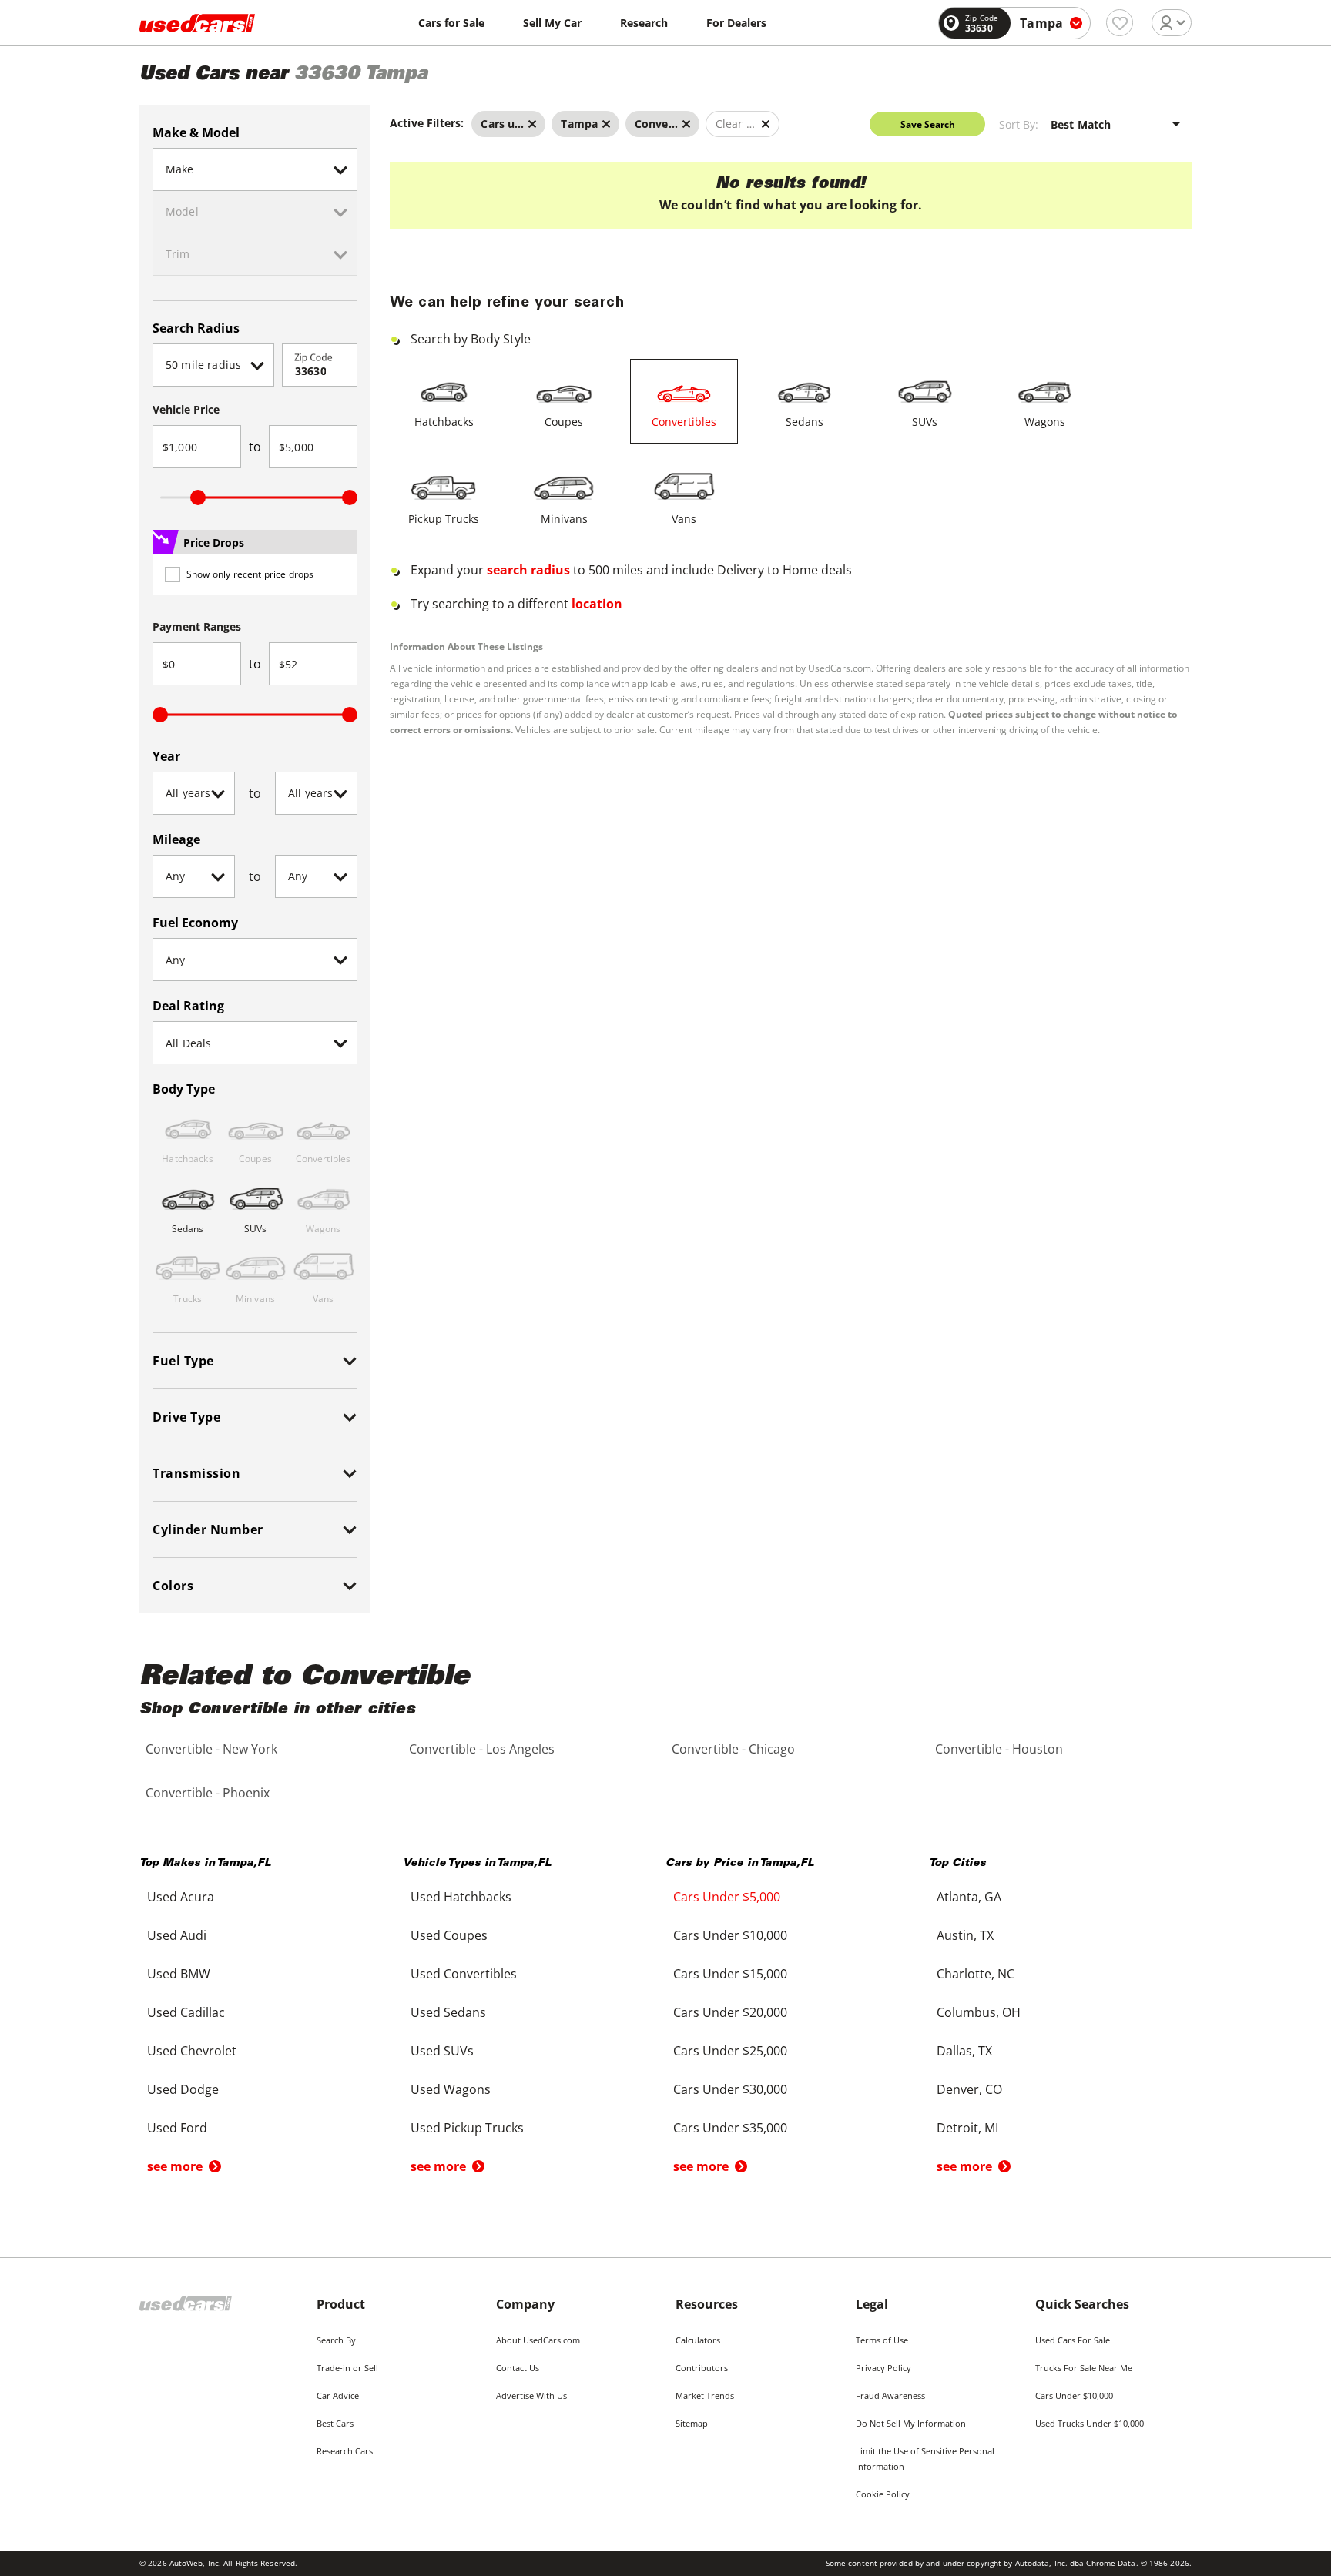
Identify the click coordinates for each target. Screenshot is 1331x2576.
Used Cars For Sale (1073, 2340)
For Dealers (736, 23)
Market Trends (705, 2395)
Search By (336, 2340)
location (597, 604)
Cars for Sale (451, 23)
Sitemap (692, 2423)
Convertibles (684, 422)
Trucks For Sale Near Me (1084, 2368)
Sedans (805, 422)
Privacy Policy (883, 2368)
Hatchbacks (444, 422)
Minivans (564, 519)
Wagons (1045, 422)
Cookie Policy (883, 2494)
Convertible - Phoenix (208, 1793)
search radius (528, 570)
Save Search (928, 124)
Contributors (702, 2368)
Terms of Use (882, 2340)
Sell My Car (552, 23)
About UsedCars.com (538, 2340)
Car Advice (338, 2395)
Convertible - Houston (999, 1749)
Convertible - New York (211, 1749)
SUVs (925, 422)
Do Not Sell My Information (911, 2423)
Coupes (564, 422)
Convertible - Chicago (733, 1749)
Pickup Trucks (444, 519)
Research (644, 23)
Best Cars (335, 2423)
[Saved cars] (1120, 23)
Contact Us (518, 2368)
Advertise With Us (531, 2395)
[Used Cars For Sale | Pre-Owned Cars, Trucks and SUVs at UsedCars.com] (197, 23)
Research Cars (345, 2451)
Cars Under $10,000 (1074, 2395)
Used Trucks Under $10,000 (1090, 2423)
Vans (684, 519)
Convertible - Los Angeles (482, 1749)
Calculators (698, 2340)
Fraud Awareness (890, 2395)
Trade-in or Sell (347, 2368)
